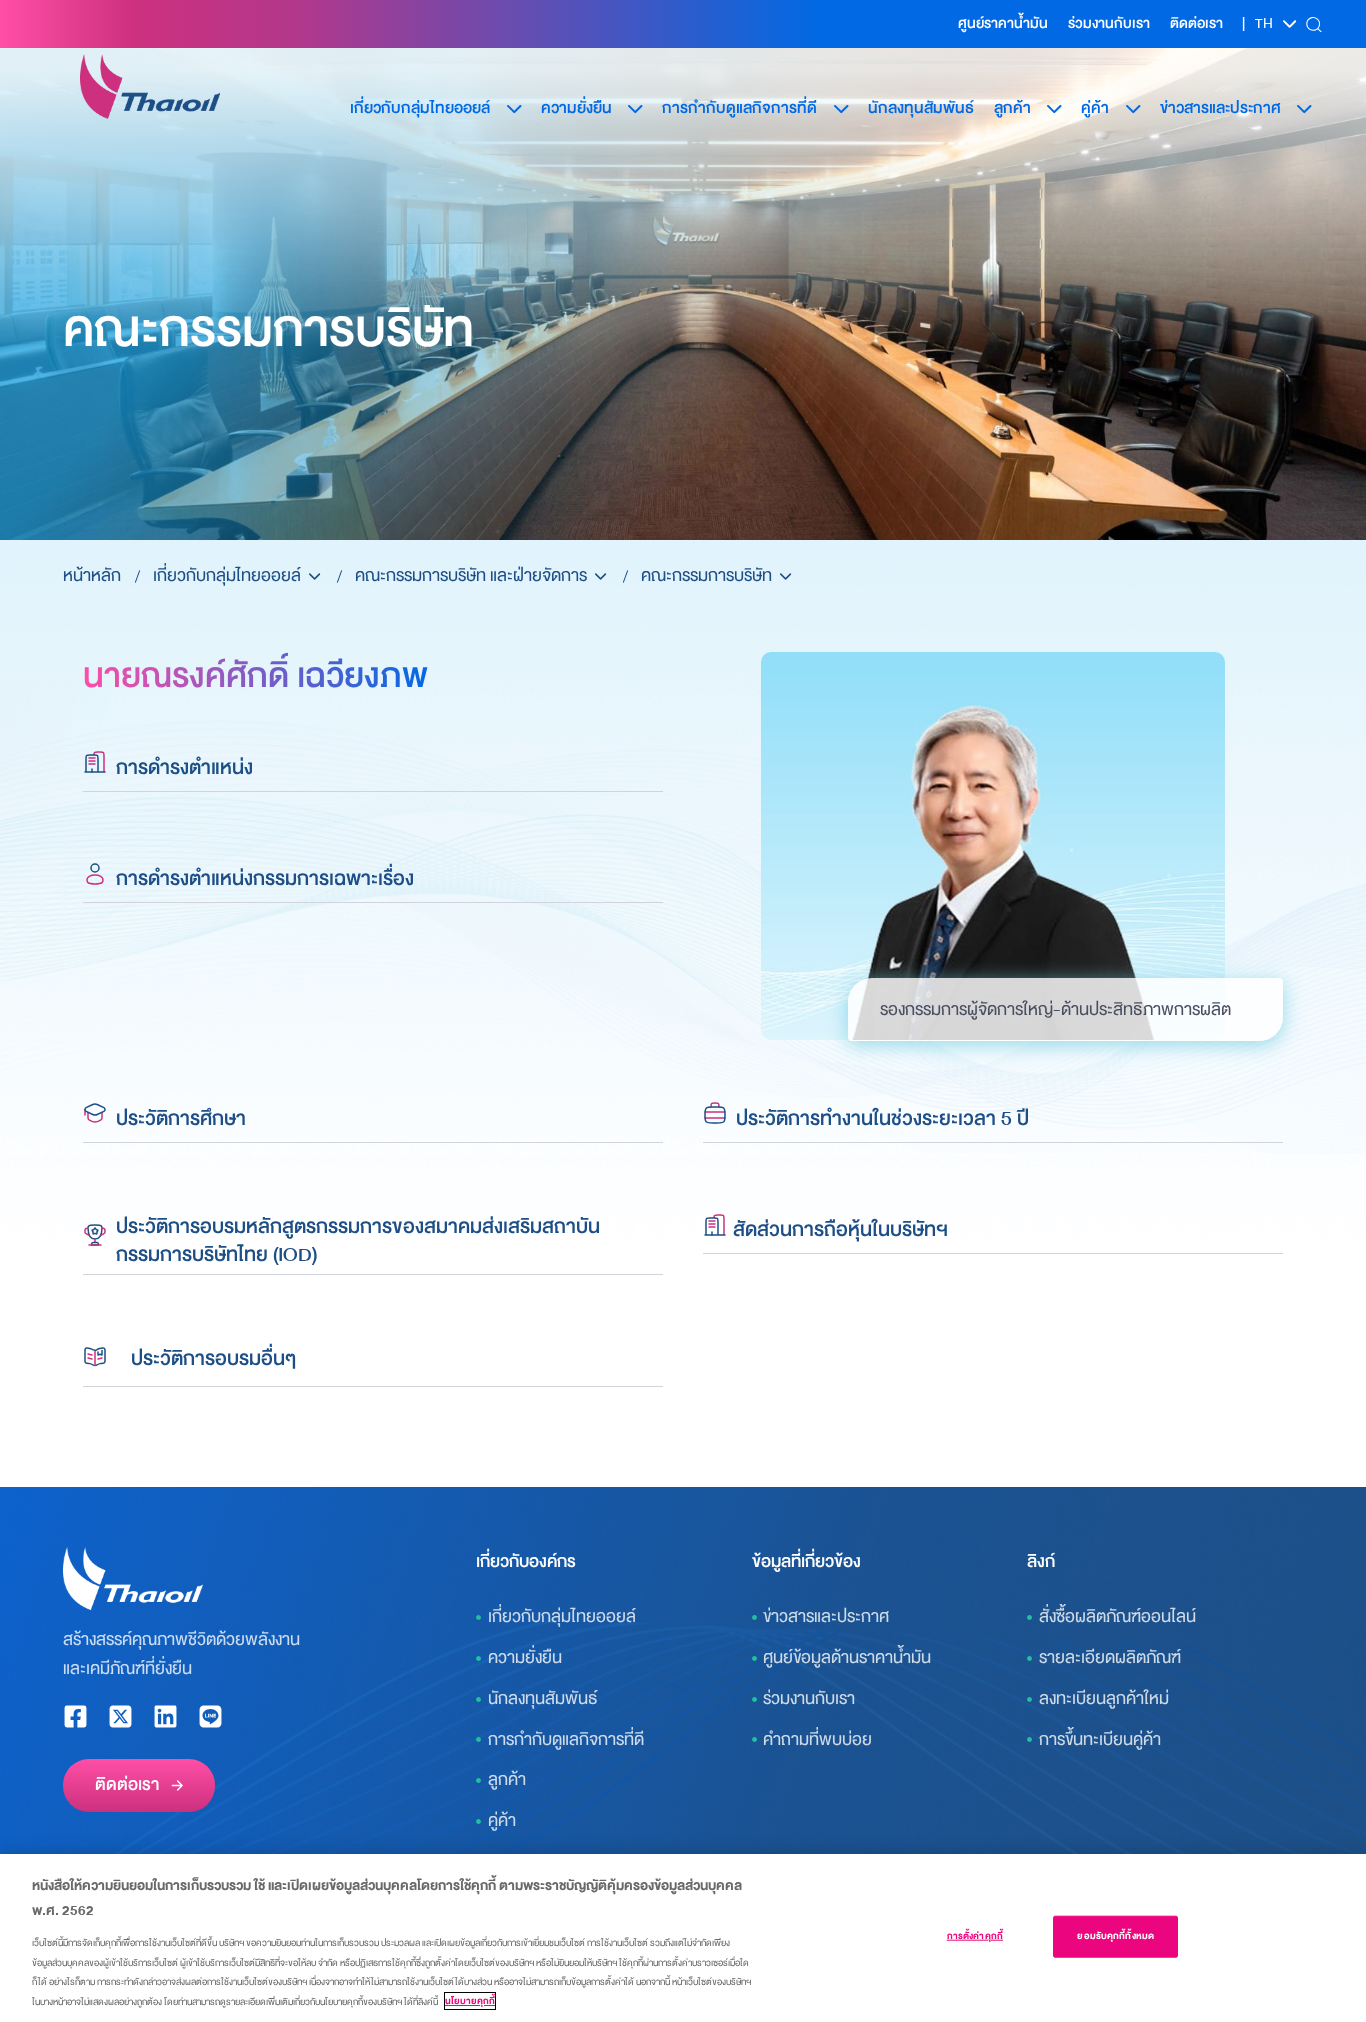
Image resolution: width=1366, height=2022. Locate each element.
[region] (683, 1938)
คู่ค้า (1095, 108)
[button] (1313, 24)
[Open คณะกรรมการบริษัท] (785, 576)
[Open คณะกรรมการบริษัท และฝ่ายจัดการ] (600, 576)
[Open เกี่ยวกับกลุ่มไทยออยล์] (314, 576)
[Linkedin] (165, 1716)
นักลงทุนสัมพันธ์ (921, 108)
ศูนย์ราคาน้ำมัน (1003, 23)
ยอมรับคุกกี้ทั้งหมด (1115, 1936)
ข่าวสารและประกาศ (1220, 108)
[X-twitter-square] (120, 1716)
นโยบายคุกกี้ (470, 2001)
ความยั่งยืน (576, 108)
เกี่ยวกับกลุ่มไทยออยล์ (420, 108)
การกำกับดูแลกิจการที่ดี (739, 108)
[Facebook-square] (75, 1716)
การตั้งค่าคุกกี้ (975, 1936)
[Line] (210, 1716)
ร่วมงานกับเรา (1109, 23)
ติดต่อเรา (1196, 23)
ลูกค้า (1012, 108)
